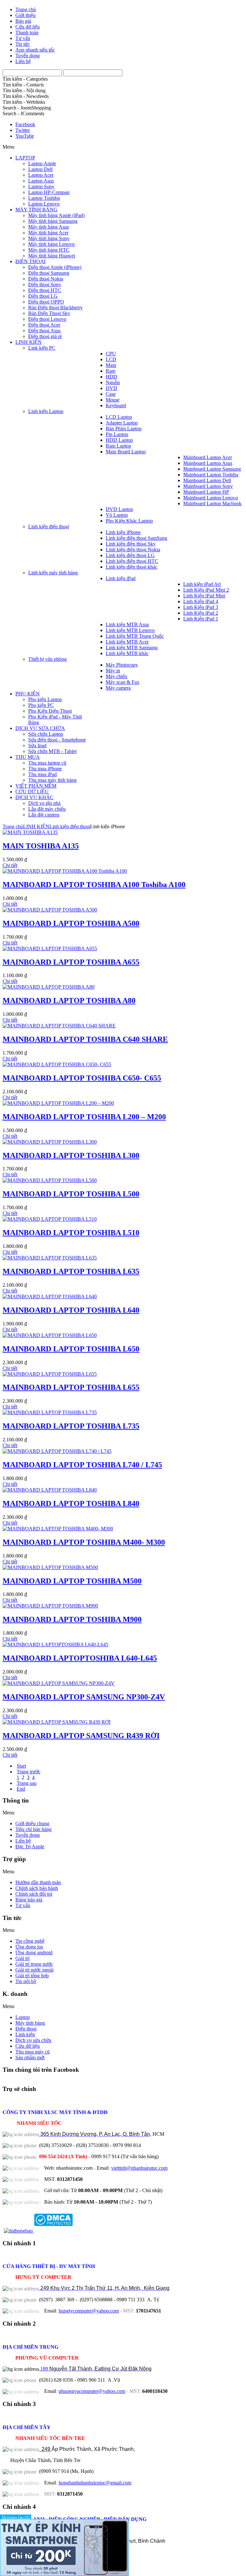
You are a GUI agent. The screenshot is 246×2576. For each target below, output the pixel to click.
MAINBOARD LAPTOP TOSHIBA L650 (71, 1349)
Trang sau (27, 1783)
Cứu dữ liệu (28, 27)
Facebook (25, 124)
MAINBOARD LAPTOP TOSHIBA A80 (69, 1000)
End (21, 1789)
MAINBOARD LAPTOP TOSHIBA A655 (71, 962)
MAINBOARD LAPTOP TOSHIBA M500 (72, 1581)
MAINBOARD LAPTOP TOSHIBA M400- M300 (84, 1542)
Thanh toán (27, 32)
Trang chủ (26, 9)
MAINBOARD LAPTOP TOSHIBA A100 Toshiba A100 (94, 885)
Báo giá (23, 21)
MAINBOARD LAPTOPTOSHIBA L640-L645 (80, 1658)
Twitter (23, 130)
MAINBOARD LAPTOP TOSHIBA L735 (71, 1426)
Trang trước (29, 1772)
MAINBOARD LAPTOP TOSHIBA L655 (71, 1387)
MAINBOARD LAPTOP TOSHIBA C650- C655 (82, 1078)
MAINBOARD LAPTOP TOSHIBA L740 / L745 (82, 1465)
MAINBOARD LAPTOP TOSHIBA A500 (71, 923)
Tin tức (23, 44)
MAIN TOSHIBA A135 (41, 846)
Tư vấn (23, 38)
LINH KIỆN (36, 826)
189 (95, 2369)
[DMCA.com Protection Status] (53, 2231)
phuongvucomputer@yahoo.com (92, 2391)
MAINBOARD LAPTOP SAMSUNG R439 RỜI (81, 1736)
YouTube (25, 136)
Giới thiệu (25, 15)
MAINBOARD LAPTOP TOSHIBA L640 (71, 1310)
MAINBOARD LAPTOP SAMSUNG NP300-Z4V (84, 1697)
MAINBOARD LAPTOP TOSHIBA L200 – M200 (84, 1117)
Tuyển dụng (28, 56)
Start (21, 1766)
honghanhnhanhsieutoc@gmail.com (95, 2483)
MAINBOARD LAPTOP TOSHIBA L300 (71, 1155)
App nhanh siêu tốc (35, 50)
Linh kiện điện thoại (70, 826)
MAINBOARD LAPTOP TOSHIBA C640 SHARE (85, 1039)
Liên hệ (23, 61)
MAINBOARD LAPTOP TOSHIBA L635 (71, 1271)
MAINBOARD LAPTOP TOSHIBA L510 (71, 1233)
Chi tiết (10, 865)
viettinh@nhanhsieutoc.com (139, 2168)
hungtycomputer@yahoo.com (89, 2311)
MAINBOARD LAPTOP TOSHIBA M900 (72, 1619)
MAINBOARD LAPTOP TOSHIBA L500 (71, 1194)
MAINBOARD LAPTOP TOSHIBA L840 (71, 1503)
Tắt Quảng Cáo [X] (16, 2517)
